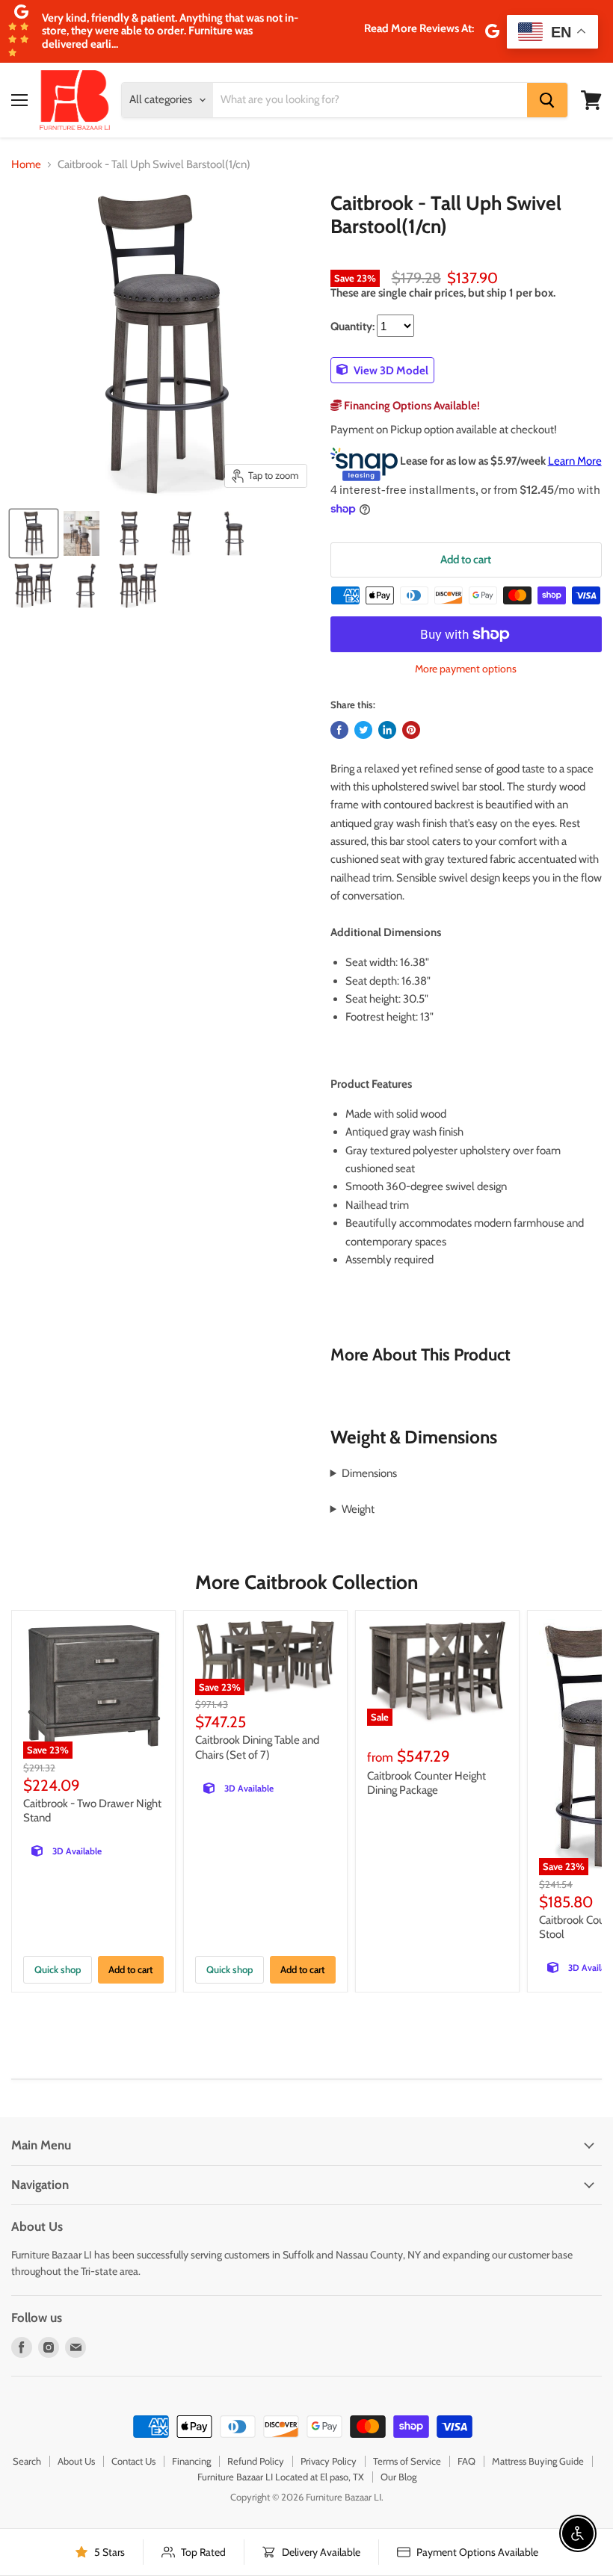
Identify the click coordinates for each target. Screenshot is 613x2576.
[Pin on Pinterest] (411, 730)
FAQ (466, 2461)
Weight (358, 1509)
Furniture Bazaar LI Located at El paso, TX (281, 2477)
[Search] (547, 100)
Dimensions (369, 1473)
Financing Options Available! (411, 406)
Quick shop (58, 1969)
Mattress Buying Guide (538, 2461)
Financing (191, 2461)
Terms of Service (407, 2461)
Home (26, 165)
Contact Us (133, 2461)
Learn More (575, 461)
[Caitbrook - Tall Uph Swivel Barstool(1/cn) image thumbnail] (34, 533)
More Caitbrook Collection (306, 1582)
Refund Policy (256, 2461)
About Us (76, 2461)
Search (27, 2461)
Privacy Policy (329, 2461)
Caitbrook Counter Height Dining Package (426, 1783)
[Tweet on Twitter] (363, 730)
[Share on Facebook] (339, 730)
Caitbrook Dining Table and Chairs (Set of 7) (257, 1747)
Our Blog (398, 2477)
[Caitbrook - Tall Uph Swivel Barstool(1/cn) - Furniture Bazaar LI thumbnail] (81, 533)
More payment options (466, 669)
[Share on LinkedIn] (387, 730)
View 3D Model (390, 370)
